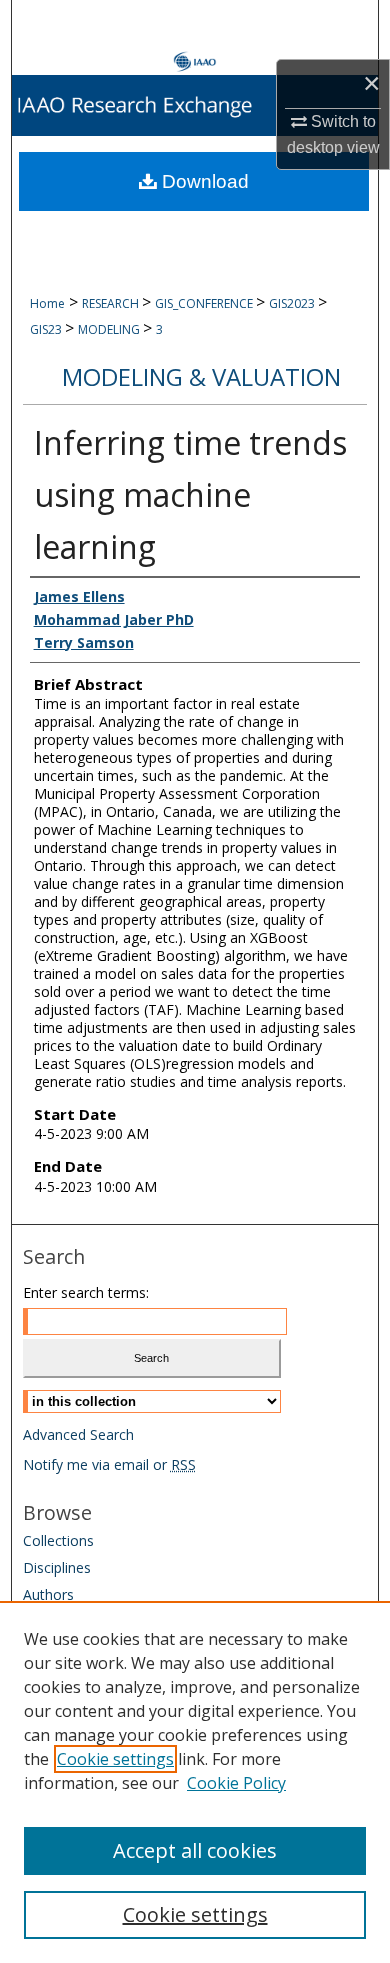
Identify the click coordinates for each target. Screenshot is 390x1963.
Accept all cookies (195, 1850)
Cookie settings (115, 1759)
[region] (195, 1782)
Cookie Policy (236, 1783)
